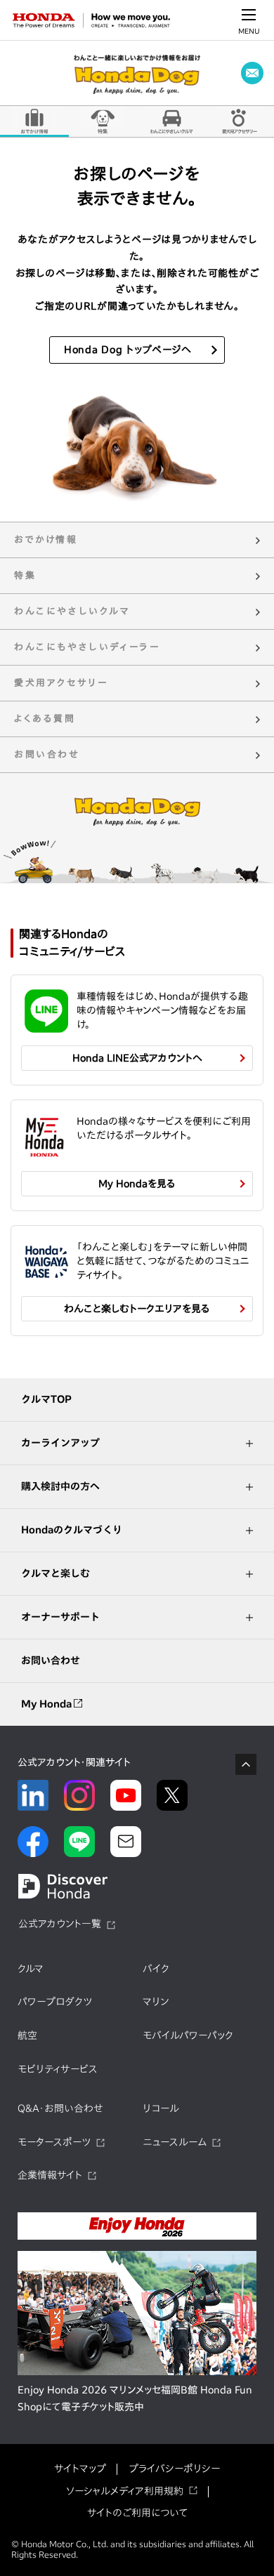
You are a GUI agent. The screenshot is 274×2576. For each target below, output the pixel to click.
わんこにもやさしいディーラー (87, 647)
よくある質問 (45, 719)
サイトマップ (80, 2469)
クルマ (31, 1969)
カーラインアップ (60, 1443)
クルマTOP (46, 1399)
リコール (161, 2108)
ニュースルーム (175, 2142)
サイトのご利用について (137, 2513)
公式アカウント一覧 (60, 1924)
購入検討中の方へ (60, 1486)
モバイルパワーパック (188, 2035)
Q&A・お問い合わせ (60, 2108)
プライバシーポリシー (174, 2469)
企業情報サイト (50, 2175)
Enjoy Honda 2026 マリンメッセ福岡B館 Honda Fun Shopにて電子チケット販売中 (135, 2398)
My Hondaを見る (137, 1184)
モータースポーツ (54, 2142)
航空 (27, 2035)
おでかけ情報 (34, 121)
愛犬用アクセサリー (61, 683)
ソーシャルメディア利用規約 (125, 2491)
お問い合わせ (47, 754)
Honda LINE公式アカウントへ (137, 1058)
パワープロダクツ (55, 2002)
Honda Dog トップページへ (128, 350)
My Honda (47, 1704)
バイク (156, 1969)
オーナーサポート (60, 1617)
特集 (103, 121)
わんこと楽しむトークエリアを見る (137, 1309)
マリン (156, 2002)
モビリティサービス (58, 2069)
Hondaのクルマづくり (72, 1530)
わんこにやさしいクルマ (171, 121)
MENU (249, 31)
